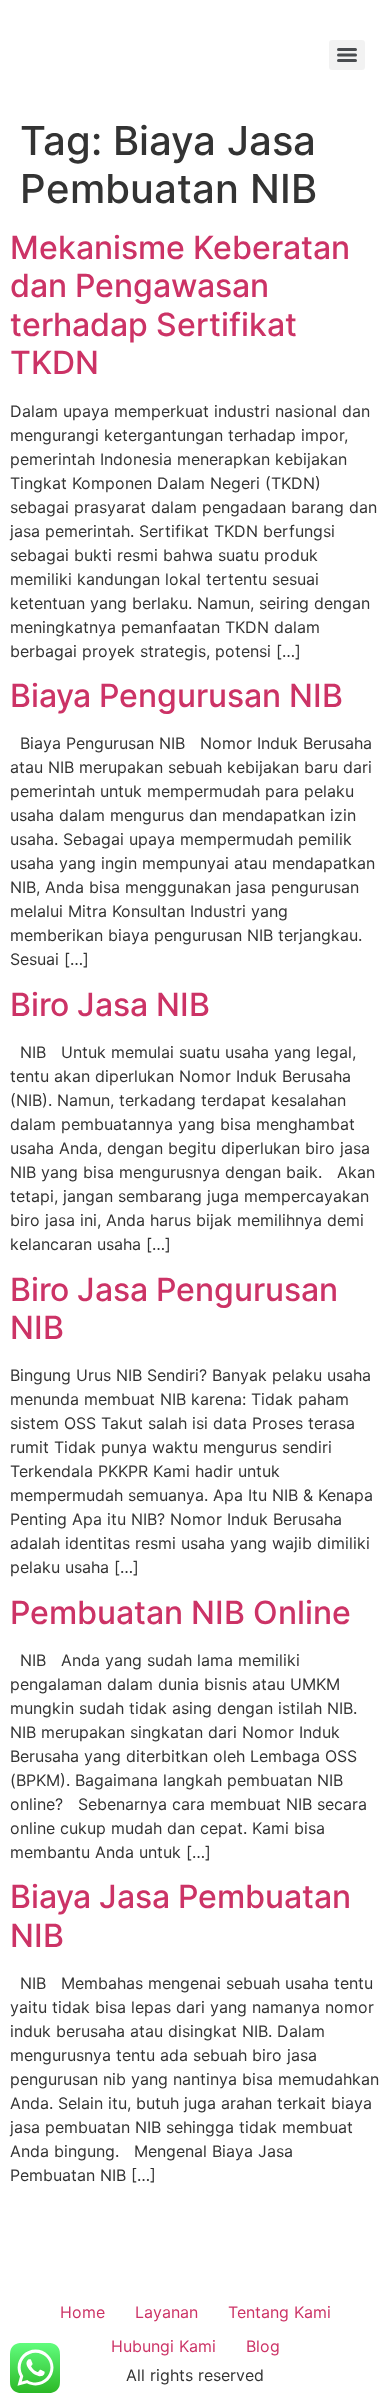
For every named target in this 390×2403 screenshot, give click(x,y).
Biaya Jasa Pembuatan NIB (180, 1915)
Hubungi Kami (163, 2346)
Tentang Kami (279, 2312)
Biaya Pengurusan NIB (176, 695)
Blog (263, 2346)
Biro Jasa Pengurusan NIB (174, 1308)
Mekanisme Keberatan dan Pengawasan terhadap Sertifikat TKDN (180, 305)
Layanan (166, 2312)
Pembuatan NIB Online (180, 1612)
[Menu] (347, 55)
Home (82, 2312)
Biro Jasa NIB (110, 1004)
